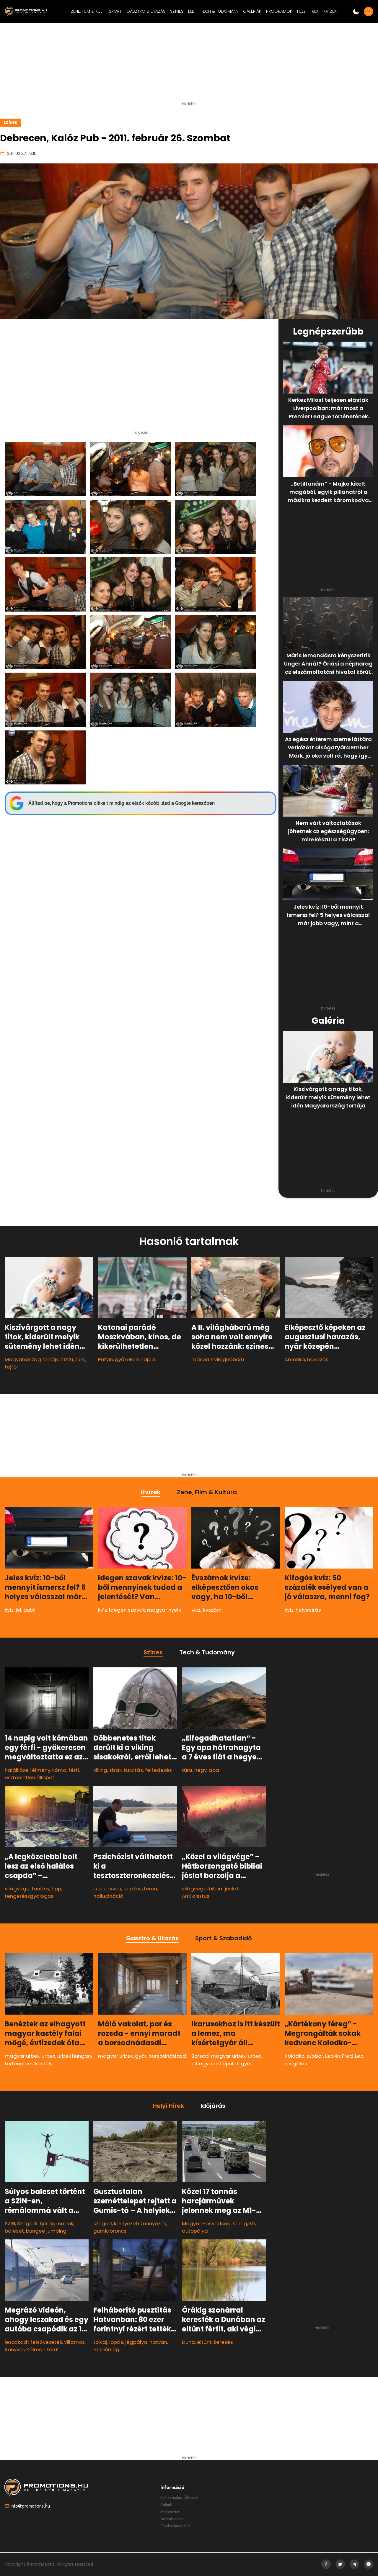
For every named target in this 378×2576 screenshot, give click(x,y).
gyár (141, 2056)
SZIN (10, 2223)
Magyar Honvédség (206, 2223)
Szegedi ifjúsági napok (45, 2223)
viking (100, 1770)
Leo (359, 2056)
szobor (315, 2056)
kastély (44, 2064)
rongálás (296, 2064)
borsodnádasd (167, 2056)
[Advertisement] (189, 65)
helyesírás (308, 1610)
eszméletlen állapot (30, 1777)
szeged (103, 2223)
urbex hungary (75, 2056)
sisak (115, 1770)
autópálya (195, 2231)
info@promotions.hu (30, 2506)
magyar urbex (22, 2056)
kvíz (9, 1610)
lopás (116, 2342)
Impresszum (170, 2512)
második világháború (218, 1359)
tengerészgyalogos (29, 1896)
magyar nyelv (164, 1610)
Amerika (295, 1359)
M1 (252, 2223)
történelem (19, 2064)
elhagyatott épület (215, 2064)
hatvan (158, 2342)
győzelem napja (135, 1359)
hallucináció (108, 1896)
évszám (212, 1610)
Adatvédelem (172, 2519)
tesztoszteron (140, 1889)
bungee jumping (46, 2231)
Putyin (105, 1359)
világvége (17, 1889)
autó (29, 1610)
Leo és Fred (339, 2056)
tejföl (11, 1367)
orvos (114, 1889)
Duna (188, 2342)
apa (214, 1770)
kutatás (133, 1770)
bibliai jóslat (224, 1889)
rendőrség (106, 2349)
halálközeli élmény (27, 1770)
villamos (74, 2342)
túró (80, 1359)
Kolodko (295, 2056)
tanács (40, 1889)
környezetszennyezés (140, 2223)
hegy (201, 1770)
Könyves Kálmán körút (32, 2349)
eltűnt (204, 2342)
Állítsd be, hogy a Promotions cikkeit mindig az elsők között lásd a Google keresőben (122, 803)
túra (187, 1770)
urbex (48, 2056)
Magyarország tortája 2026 (39, 1359)
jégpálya (136, 2342)
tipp (56, 1889)
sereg (240, 2223)
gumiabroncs (110, 2231)
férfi (74, 1770)
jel (18, 1610)
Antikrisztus (196, 1896)
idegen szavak (127, 1610)
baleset (14, 2231)
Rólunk (166, 2505)
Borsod (200, 2056)
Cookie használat (175, 2526)
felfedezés (158, 1770)
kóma (59, 1770)
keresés (223, 2342)
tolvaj (100, 2342)
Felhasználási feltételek (179, 2498)
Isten (99, 1889)
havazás (318, 1359)
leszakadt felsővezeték (33, 2342)
